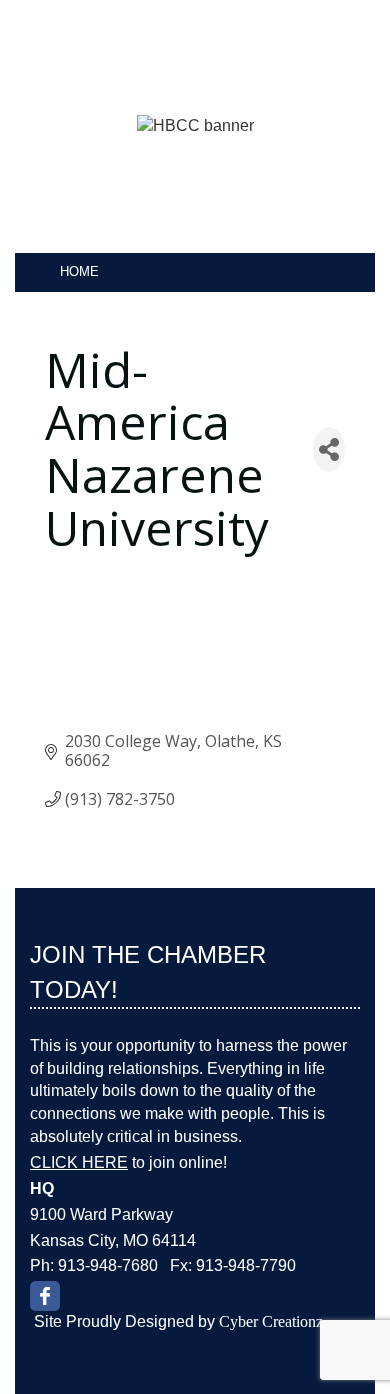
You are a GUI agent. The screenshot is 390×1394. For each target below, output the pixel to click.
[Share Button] (329, 449)
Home (79, 271)
